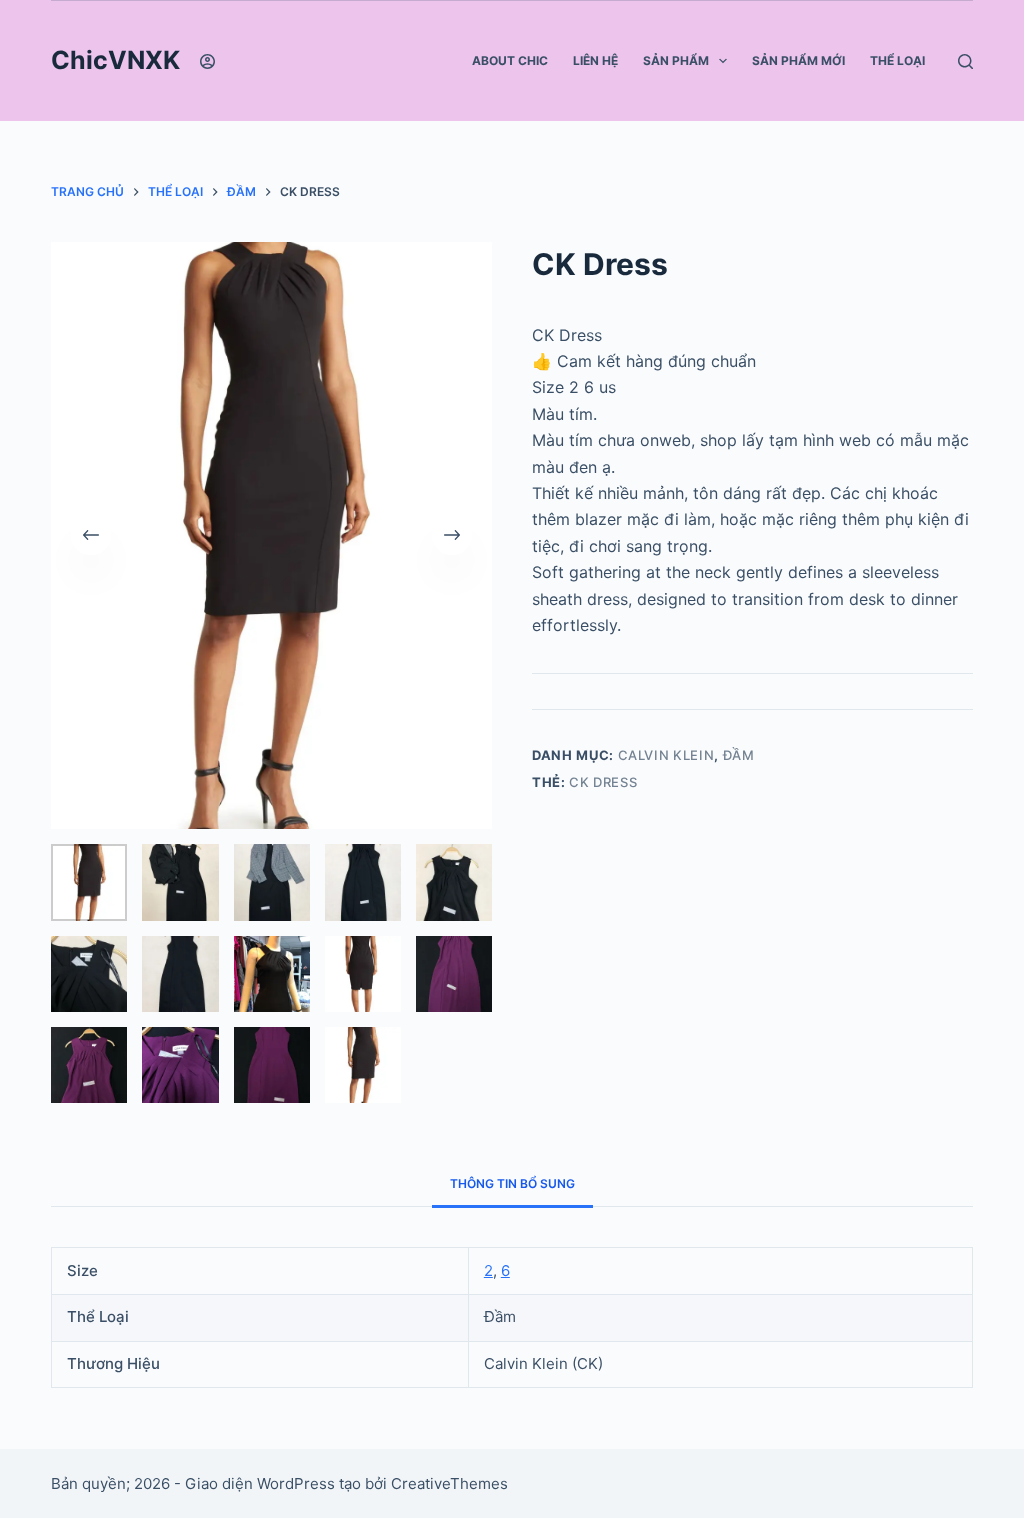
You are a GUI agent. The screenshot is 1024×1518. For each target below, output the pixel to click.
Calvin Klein (666, 755)
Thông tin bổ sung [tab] (512, 1183)
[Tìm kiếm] (965, 61)
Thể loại (897, 60)
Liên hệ (595, 60)
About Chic (510, 60)
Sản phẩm (676, 60)
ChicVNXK (115, 60)
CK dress (603, 782)
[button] (723, 61)
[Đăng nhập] (207, 61)
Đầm (739, 755)
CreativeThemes (449, 1483)
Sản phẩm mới (798, 60)
